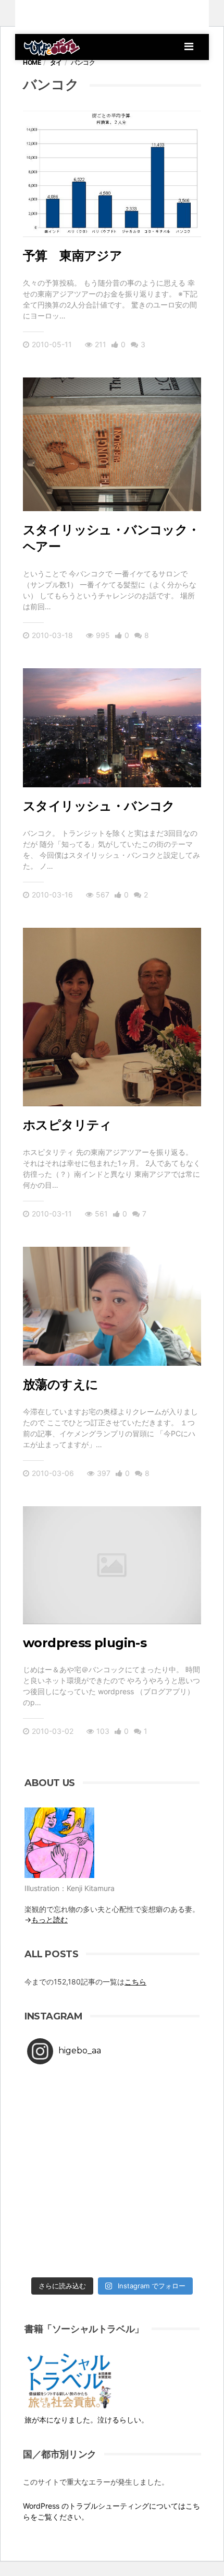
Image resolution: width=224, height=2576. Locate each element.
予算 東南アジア (72, 256)
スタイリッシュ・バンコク (99, 806)
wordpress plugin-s (85, 1643)
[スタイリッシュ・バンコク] (112, 728)
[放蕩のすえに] (112, 1306)
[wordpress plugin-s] (112, 1565)
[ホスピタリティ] (112, 1017)
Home (32, 62)
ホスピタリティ (67, 1125)
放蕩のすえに (60, 1384)
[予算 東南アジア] (112, 174)
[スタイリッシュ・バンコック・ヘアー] (112, 445)
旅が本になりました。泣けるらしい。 (86, 2420)
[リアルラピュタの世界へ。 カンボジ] (70, 2247)
